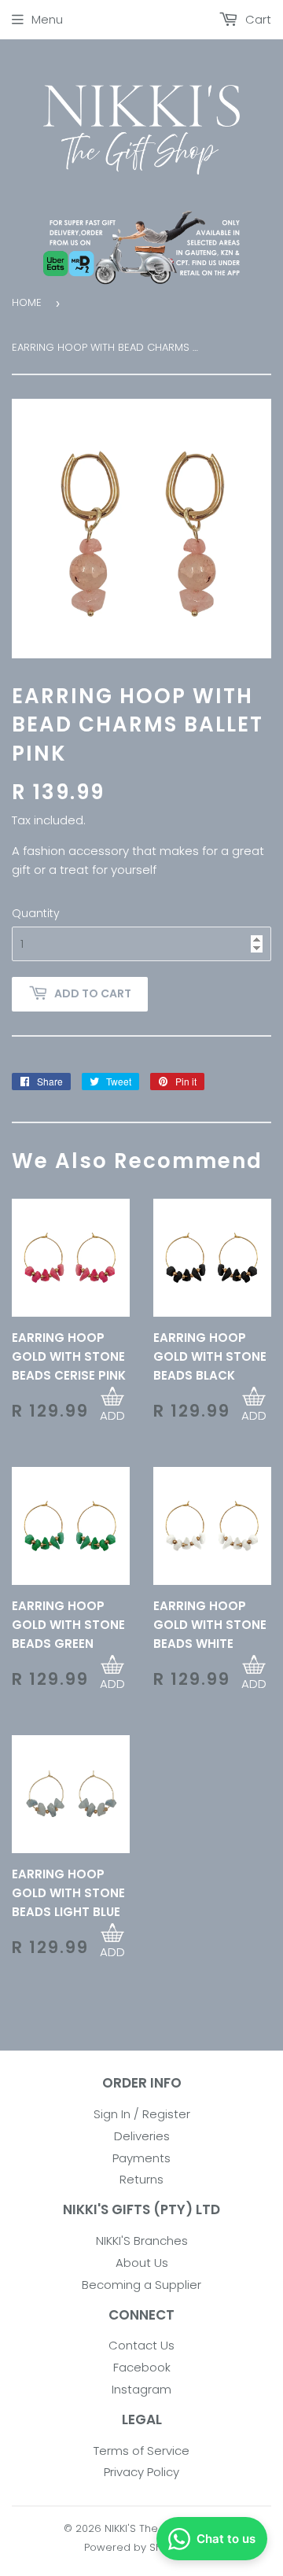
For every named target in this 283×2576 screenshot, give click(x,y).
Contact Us (141, 2345)
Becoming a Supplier (141, 2285)
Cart (257, 19)
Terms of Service (141, 2451)
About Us (142, 2263)
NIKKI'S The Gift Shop (156, 2528)
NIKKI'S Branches (142, 2241)
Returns (141, 2179)
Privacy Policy (141, 2472)
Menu (47, 19)
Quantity (36, 913)
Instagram (141, 2389)
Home (27, 302)
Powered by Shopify (136, 2547)
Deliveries (142, 2136)
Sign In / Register (142, 2114)
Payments (141, 2158)
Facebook (142, 2367)
